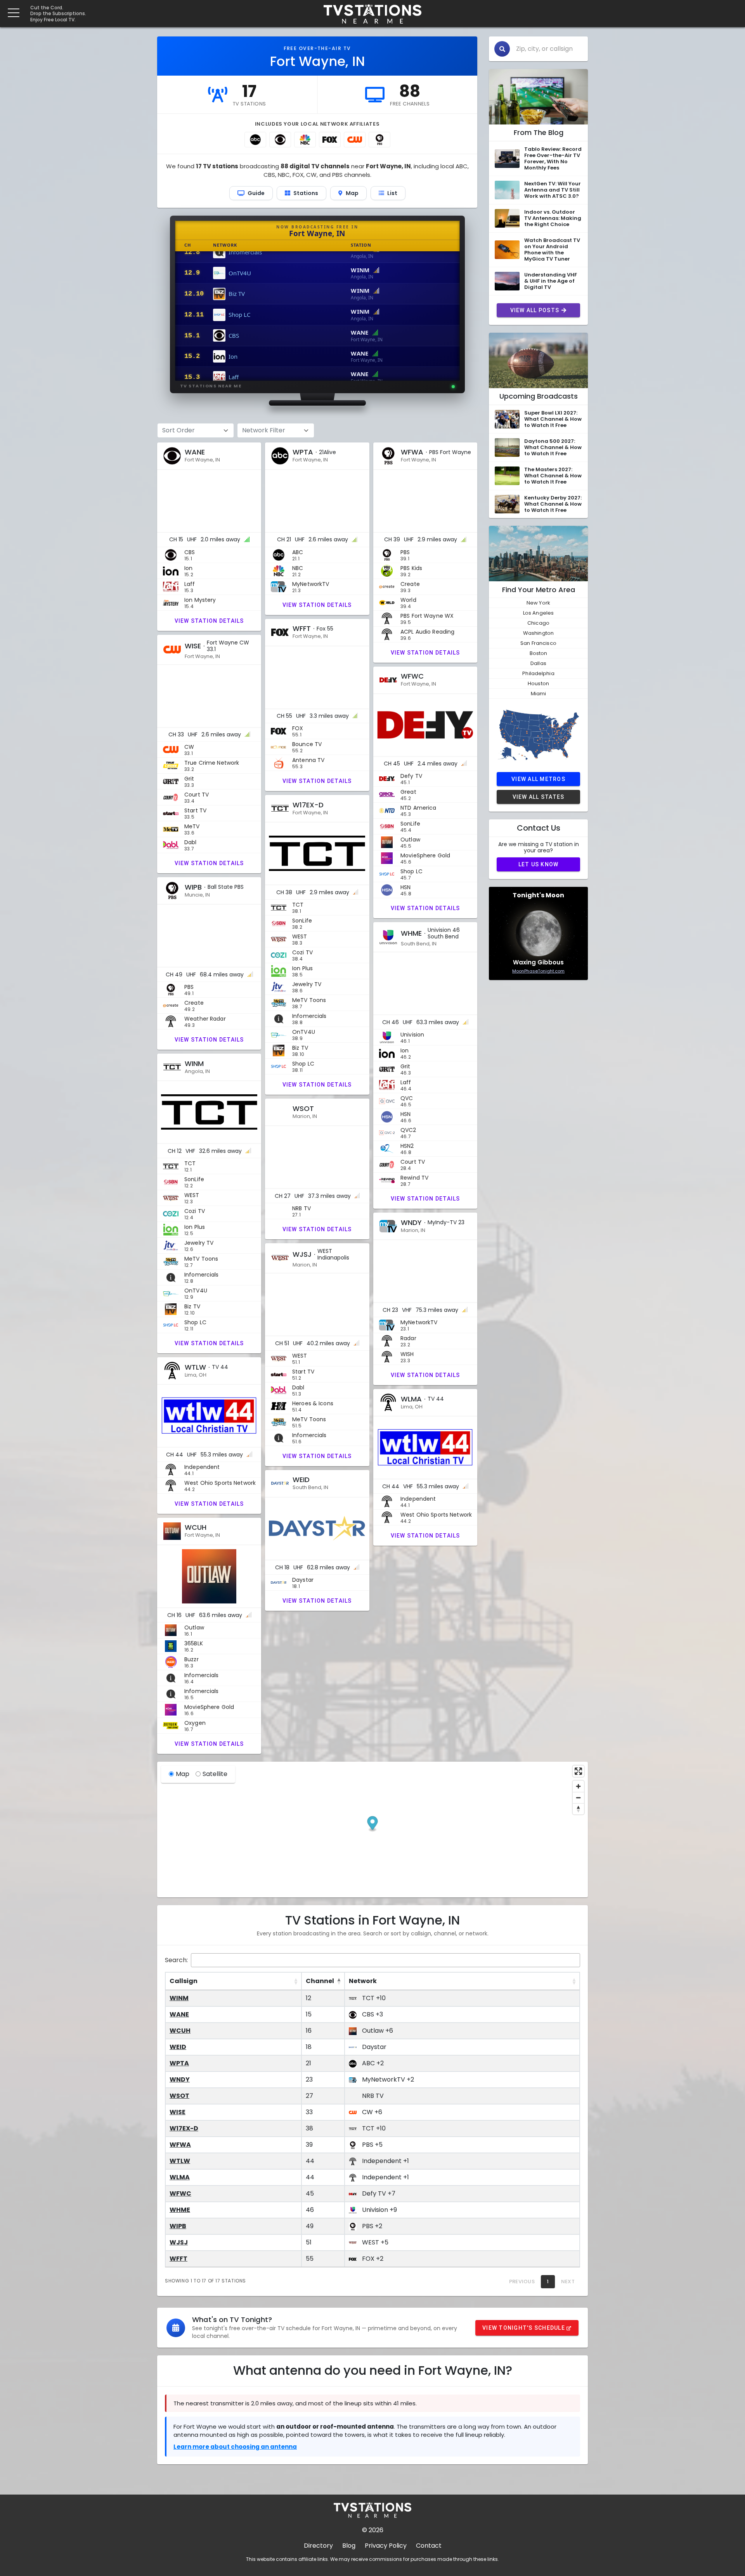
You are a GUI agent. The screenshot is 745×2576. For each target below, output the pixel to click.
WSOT (179, 2096)
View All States (539, 797)
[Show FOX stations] (330, 140)
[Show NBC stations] (305, 140)
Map (183, 1774)
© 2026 (373, 2530)
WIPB (178, 2226)
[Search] (502, 49)
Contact (429, 2546)
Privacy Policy (386, 2546)
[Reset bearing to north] (578, 1809)
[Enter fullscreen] (578, 1771)
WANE (179, 2014)
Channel (320, 1981)
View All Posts (535, 310)
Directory (318, 2546)
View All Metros (538, 779)
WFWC (180, 2193)
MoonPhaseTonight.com (538, 971)
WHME (180, 2210)
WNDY (180, 2079)
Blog (349, 2546)
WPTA (179, 2063)
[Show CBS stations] (280, 140)
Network (363, 1981)
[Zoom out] (578, 1798)
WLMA (180, 2177)
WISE (178, 2112)
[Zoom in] (578, 1786)
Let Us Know (539, 864)
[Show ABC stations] (255, 140)
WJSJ (179, 2242)
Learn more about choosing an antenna (235, 2447)
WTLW (180, 2161)
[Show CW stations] (355, 140)
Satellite (215, 1774)
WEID (178, 2047)
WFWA (180, 2145)
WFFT (178, 2259)
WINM (179, 1998)
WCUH (180, 2031)
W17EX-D (184, 2128)
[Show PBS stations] (379, 140)
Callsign (184, 1981)
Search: (176, 1960)
